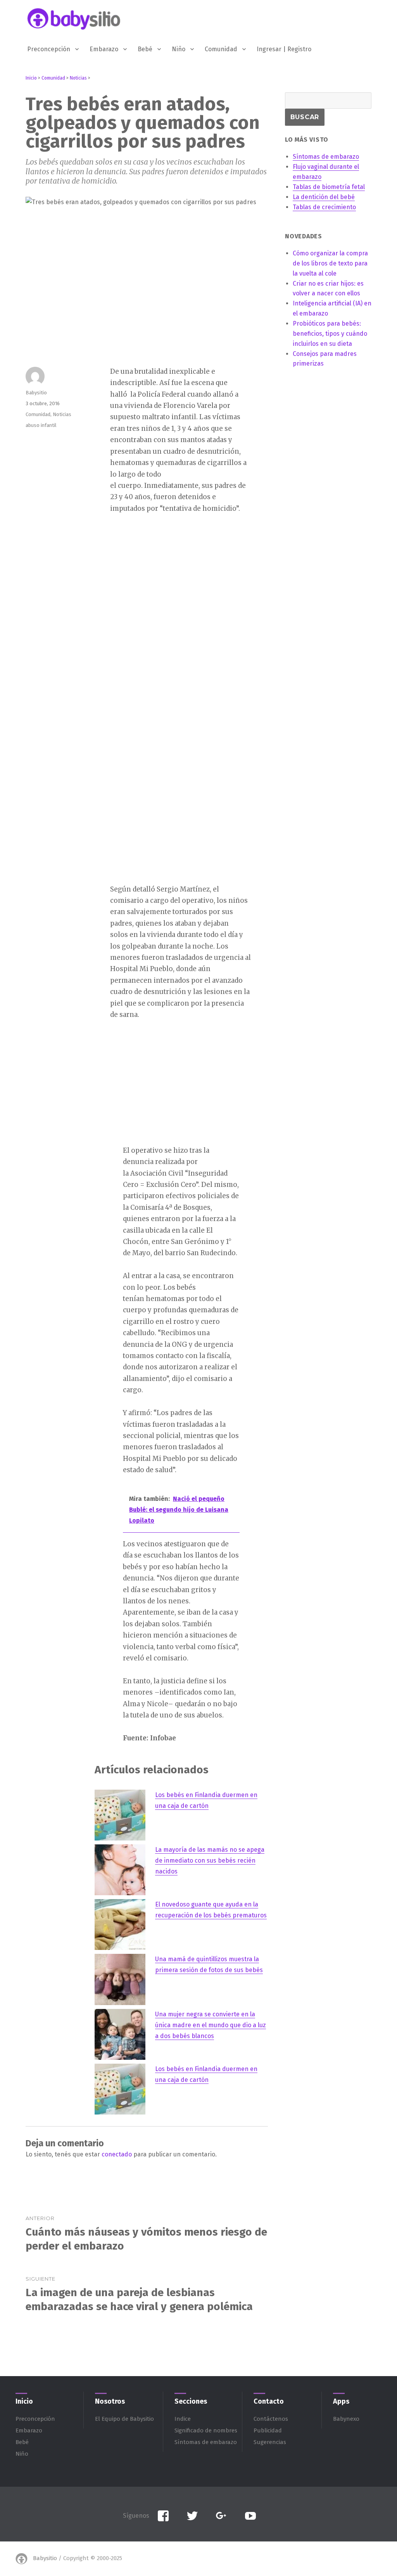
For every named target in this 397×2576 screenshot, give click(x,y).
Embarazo (104, 49)
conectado (117, 2154)
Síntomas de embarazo (206, 2442)
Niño (179, 49)
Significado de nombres (206, 2430)
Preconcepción (49, 49)
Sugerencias (270, 2442)
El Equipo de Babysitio (124, 2419)
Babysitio (36, 393)
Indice (183, 2419)
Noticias (62, 414)
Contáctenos (271, 2419)
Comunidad (221, 49)
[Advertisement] (170, 643)
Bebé (145, 49)
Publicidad (268, 2430)
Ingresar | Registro (284, 49)
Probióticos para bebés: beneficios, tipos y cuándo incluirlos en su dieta (330, 334)
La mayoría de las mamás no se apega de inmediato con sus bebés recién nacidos (210, 1860)
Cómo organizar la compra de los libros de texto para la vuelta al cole (330, 263)
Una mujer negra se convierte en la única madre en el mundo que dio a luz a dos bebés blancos (211, 2025)
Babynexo (346, 2419)
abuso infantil (41, 425)
